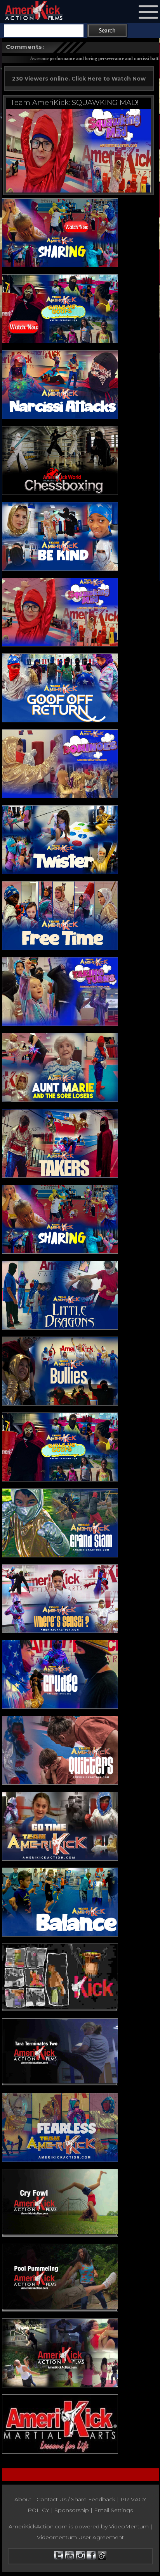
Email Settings (113, 2510)
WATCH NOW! (35, 103)
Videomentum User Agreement (80, 2537)
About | (25, 2499)
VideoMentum (129, 2526)
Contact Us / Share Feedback (76, 2499)
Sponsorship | (74, 2510)
